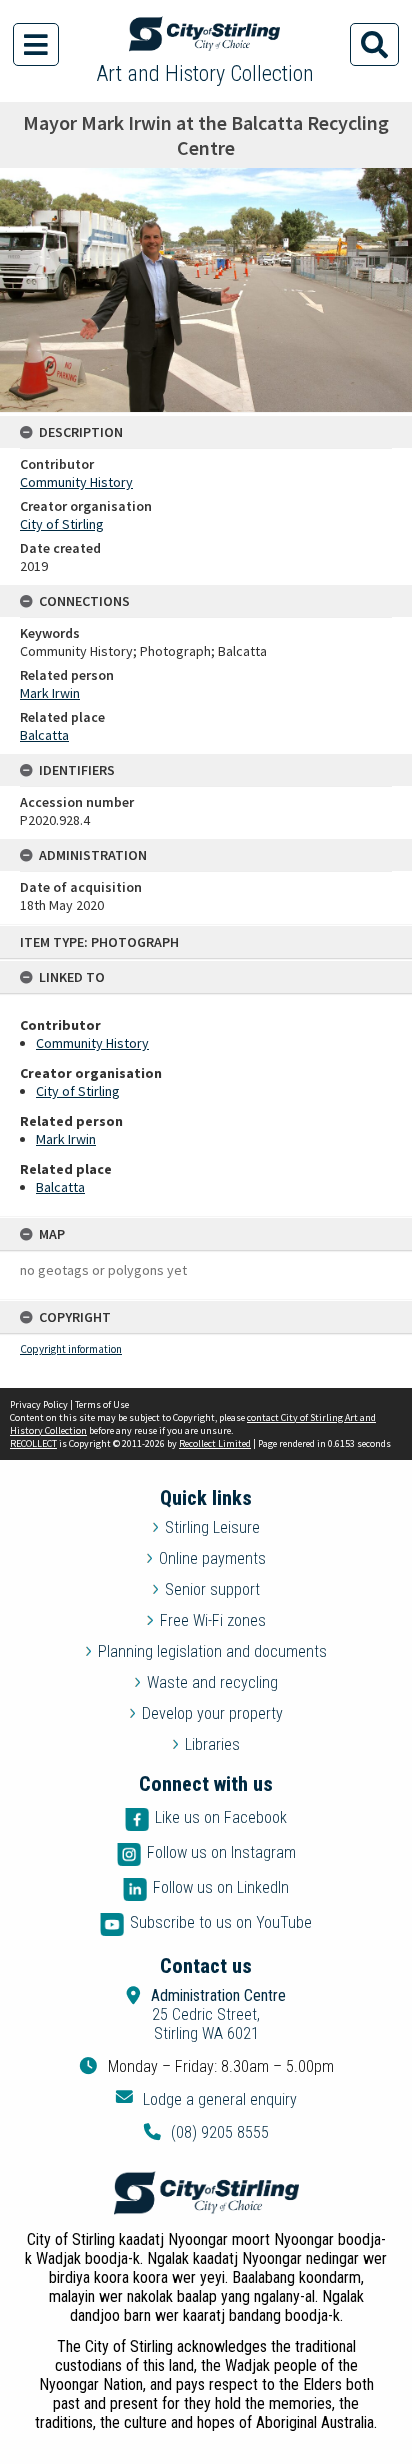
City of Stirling (78, 1091)
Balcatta (60, 1187)
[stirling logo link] (206, 2193)
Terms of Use (102, 1404)
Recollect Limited (215, 1443)
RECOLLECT (33, 1443)
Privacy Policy (39, 1404)
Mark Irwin (66, 1139)
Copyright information (71, 1349)
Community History (92, 1043)
